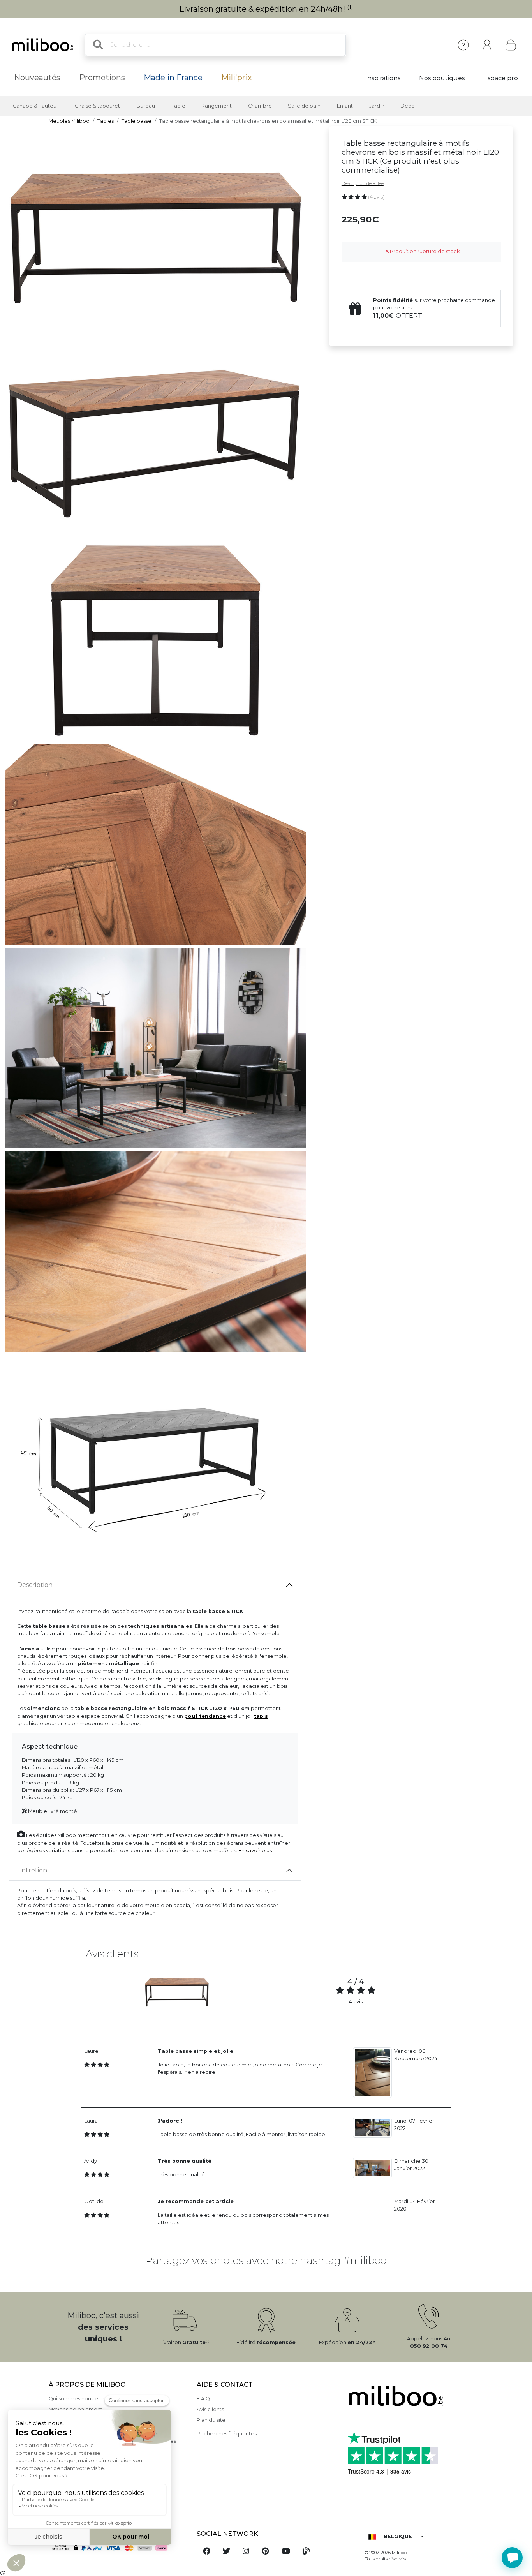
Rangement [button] (217, 106)
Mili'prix (237, 78)
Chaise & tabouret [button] (97, 106)
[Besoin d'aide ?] (512, 2558)
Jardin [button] (377, 106)
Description (35, 1585)
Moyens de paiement (76, 2409)
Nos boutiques (442, 78)
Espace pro (501, 78)
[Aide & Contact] (463, 45)
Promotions (102, 78)
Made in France (173, 78)
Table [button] (178, 106)
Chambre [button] (260, 106)
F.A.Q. (204, 2399)
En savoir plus (255, 1850)
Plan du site (211, 2420)
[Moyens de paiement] (118, 2548)
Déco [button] (408, 106)
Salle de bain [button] (304, 106)
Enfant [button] (345, 106)
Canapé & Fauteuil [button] (36, 106)
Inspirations (383, 78)
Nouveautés (37, 78)
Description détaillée (363, 183)
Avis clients (210, 2409)
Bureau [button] (146, 106)
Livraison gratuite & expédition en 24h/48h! (266, 9)
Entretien (32, 1870)
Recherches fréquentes (227, 2434)
